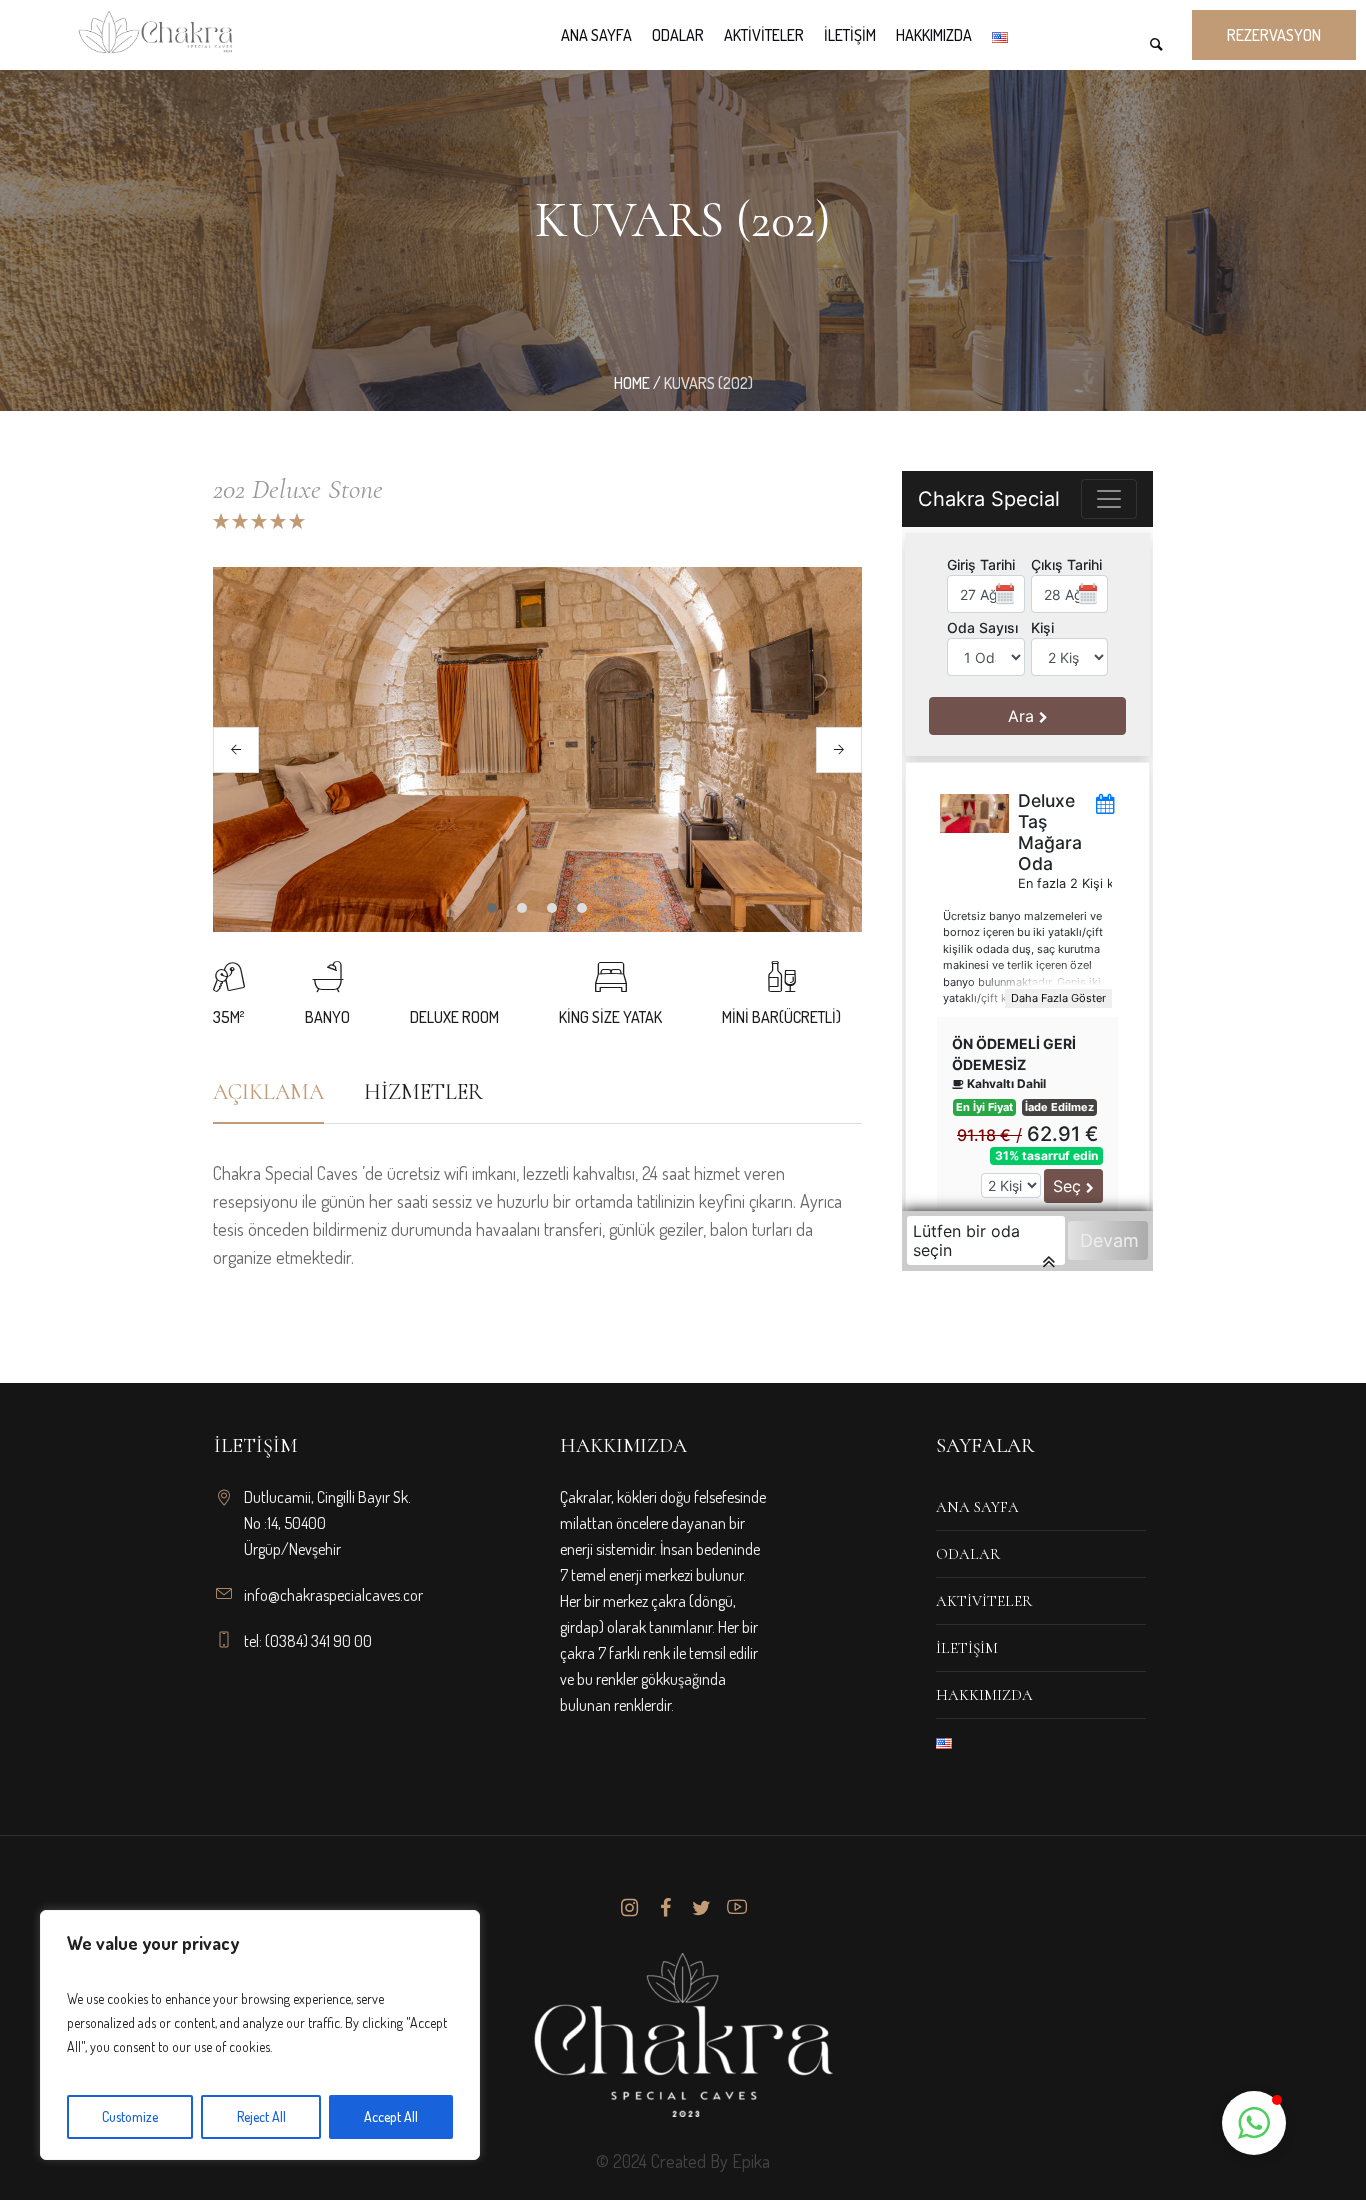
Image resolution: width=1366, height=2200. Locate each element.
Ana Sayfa (977, 1507)
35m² (228, 1017)
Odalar (968, 1554)
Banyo (327, 1017)
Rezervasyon (1274, 35)
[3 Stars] (257, 521)
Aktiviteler (984, 1601)
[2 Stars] (238, 521)
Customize (130, 2116)
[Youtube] (737, 1908)
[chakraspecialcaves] (683, 2035)
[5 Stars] (295, 521)
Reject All (261, 2116)
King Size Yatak (610, 1017)
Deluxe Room (454, 1017)
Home (632, 383)
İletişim (967, 1648)
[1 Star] (221, 521)
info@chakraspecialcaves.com (337, 1595)
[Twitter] (701, 1908)
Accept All (391, 2116)
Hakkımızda (984, 1695)
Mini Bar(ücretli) (781, 1017)
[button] (1254, 2123)
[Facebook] (665, 1908)
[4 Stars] (276, 521)
